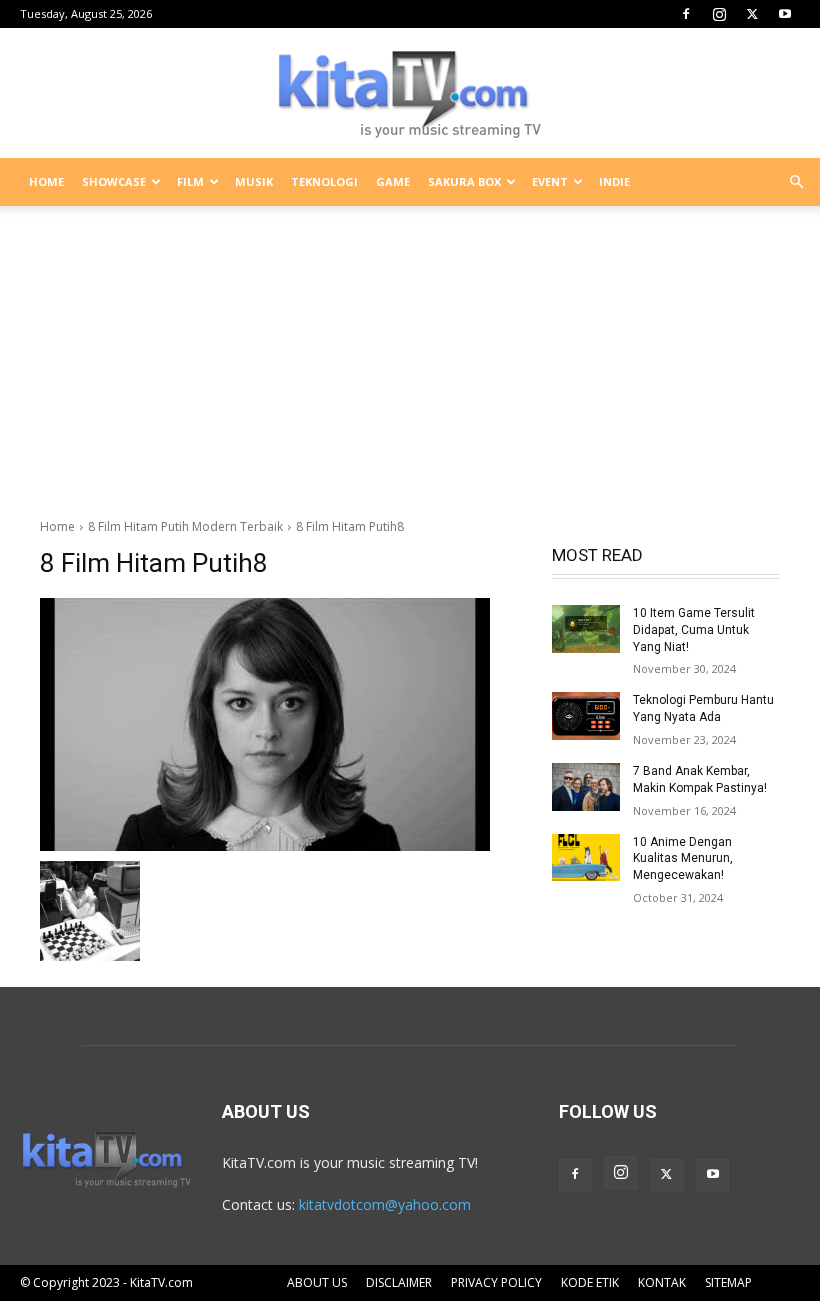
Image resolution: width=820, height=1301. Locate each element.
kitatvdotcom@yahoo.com (385, 1204)
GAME (393, 181)
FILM (190, 181)
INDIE (614, 181)
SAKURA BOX (464, 181)
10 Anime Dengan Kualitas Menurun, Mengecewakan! (683, 859)
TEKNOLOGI (324, 181)
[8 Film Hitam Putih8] (282, 724)
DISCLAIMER (399, 1282)
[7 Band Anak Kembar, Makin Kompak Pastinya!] (586, 787)
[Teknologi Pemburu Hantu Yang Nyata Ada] (586, 716)
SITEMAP (728, 1282)
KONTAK (662, 1282)
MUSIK (254, 181)
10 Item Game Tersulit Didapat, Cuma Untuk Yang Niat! (694, 630)
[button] (796, 182)
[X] (752, 14)
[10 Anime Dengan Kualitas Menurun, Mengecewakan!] (586, 858)
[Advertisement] (410, 354)
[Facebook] (686, 14)
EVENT (550, 181)
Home (57, 526)
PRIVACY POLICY (496, 1282)
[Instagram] (719, 14)
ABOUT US (317, 1282)
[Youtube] (785, 14)
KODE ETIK (590, 1282)
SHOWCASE (114, 181)
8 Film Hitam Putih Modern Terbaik (185, 526)
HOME (46, 181)
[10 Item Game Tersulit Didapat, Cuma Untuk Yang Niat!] (586, 629)
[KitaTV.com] (410, 94)
